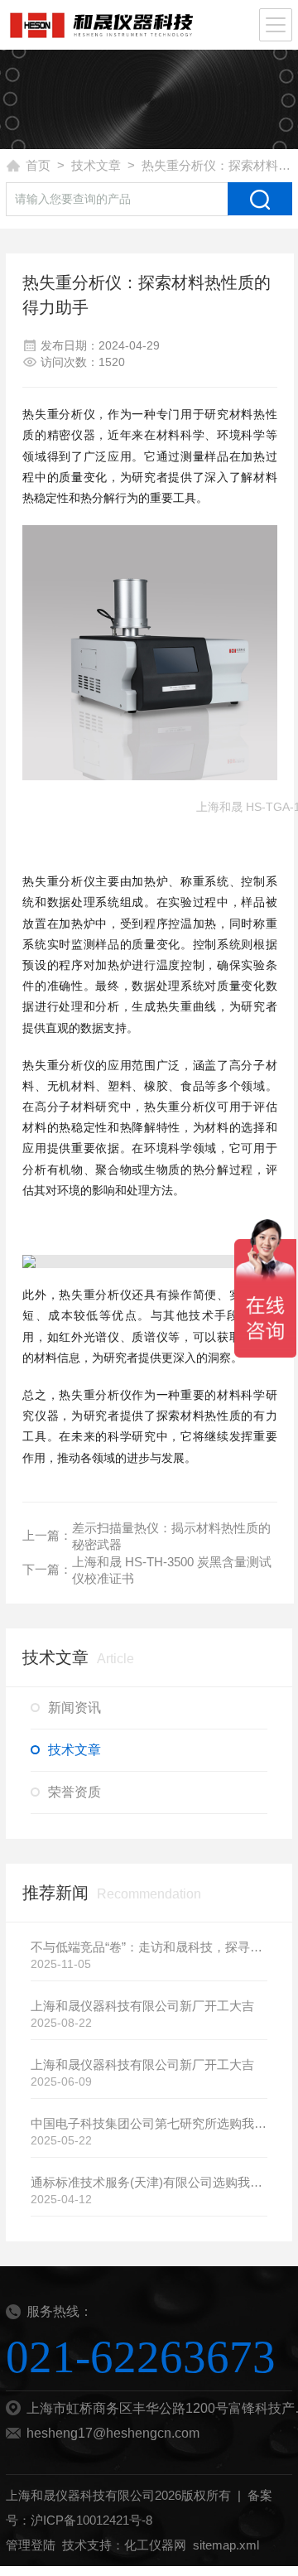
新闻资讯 (74, 1708)
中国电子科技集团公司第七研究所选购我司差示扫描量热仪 (149, 2123)
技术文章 (96, 165)
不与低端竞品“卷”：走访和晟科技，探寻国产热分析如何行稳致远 (149, 1947)
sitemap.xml (226, 2545)
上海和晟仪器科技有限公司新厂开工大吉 (142, 2006)
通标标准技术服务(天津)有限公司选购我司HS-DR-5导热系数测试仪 (149, 2182)
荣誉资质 (74, 1792)
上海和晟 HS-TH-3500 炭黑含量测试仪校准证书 (172, 1570)
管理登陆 (31, 2545)
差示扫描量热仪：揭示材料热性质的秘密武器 (171, 1536)
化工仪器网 (155, 2545)
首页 (38, 165)
